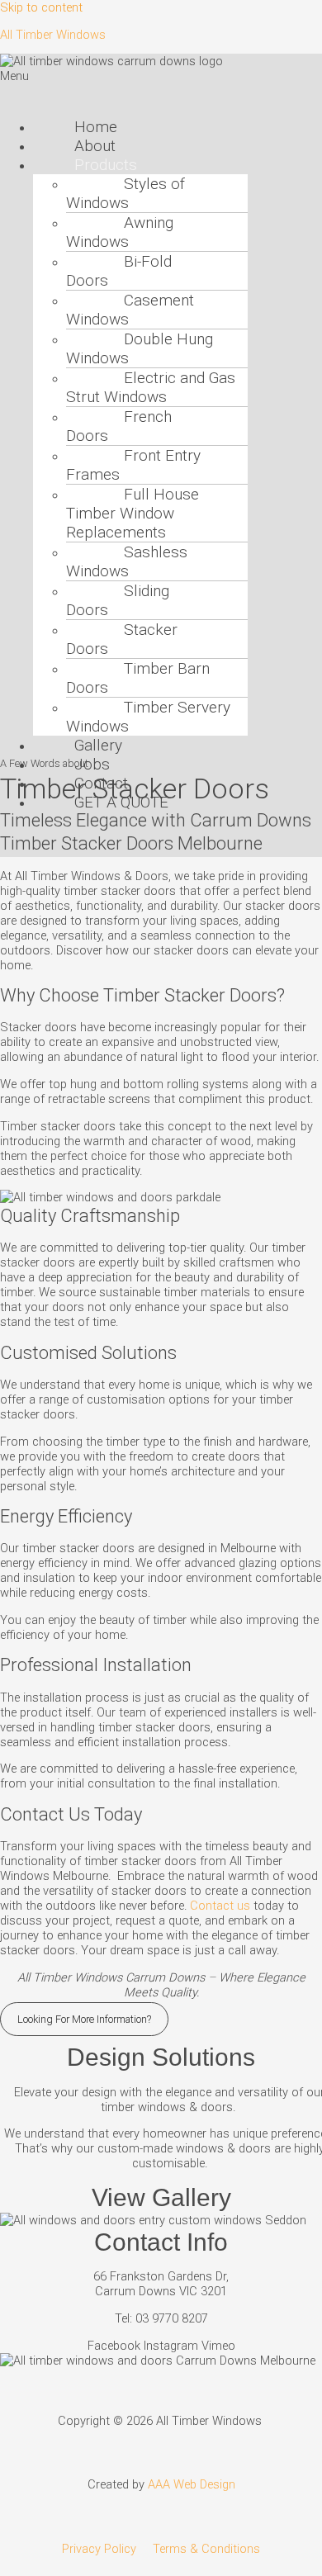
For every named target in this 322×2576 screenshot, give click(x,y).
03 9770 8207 (172, 2318)
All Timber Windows (53, 35)
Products (106, 165)
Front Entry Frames (133, 465)
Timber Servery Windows (148, 717)
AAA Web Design (192, 2484)
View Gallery (161, 2197)
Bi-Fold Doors (119, 271)
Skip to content (41, 7)
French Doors (119, 426)
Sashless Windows (127, 561)
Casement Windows (130, 310)
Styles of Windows (125, 193)
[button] (161, 87)
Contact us (220, 1906)
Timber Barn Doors (138, 678)
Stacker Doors (122, 639)
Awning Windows (120, 232)
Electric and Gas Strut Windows (151, 387)
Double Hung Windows (140, 348)
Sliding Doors (118, 600)
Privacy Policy (99, 2549)
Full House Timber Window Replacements (133, 513)
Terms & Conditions (206, 2549)
